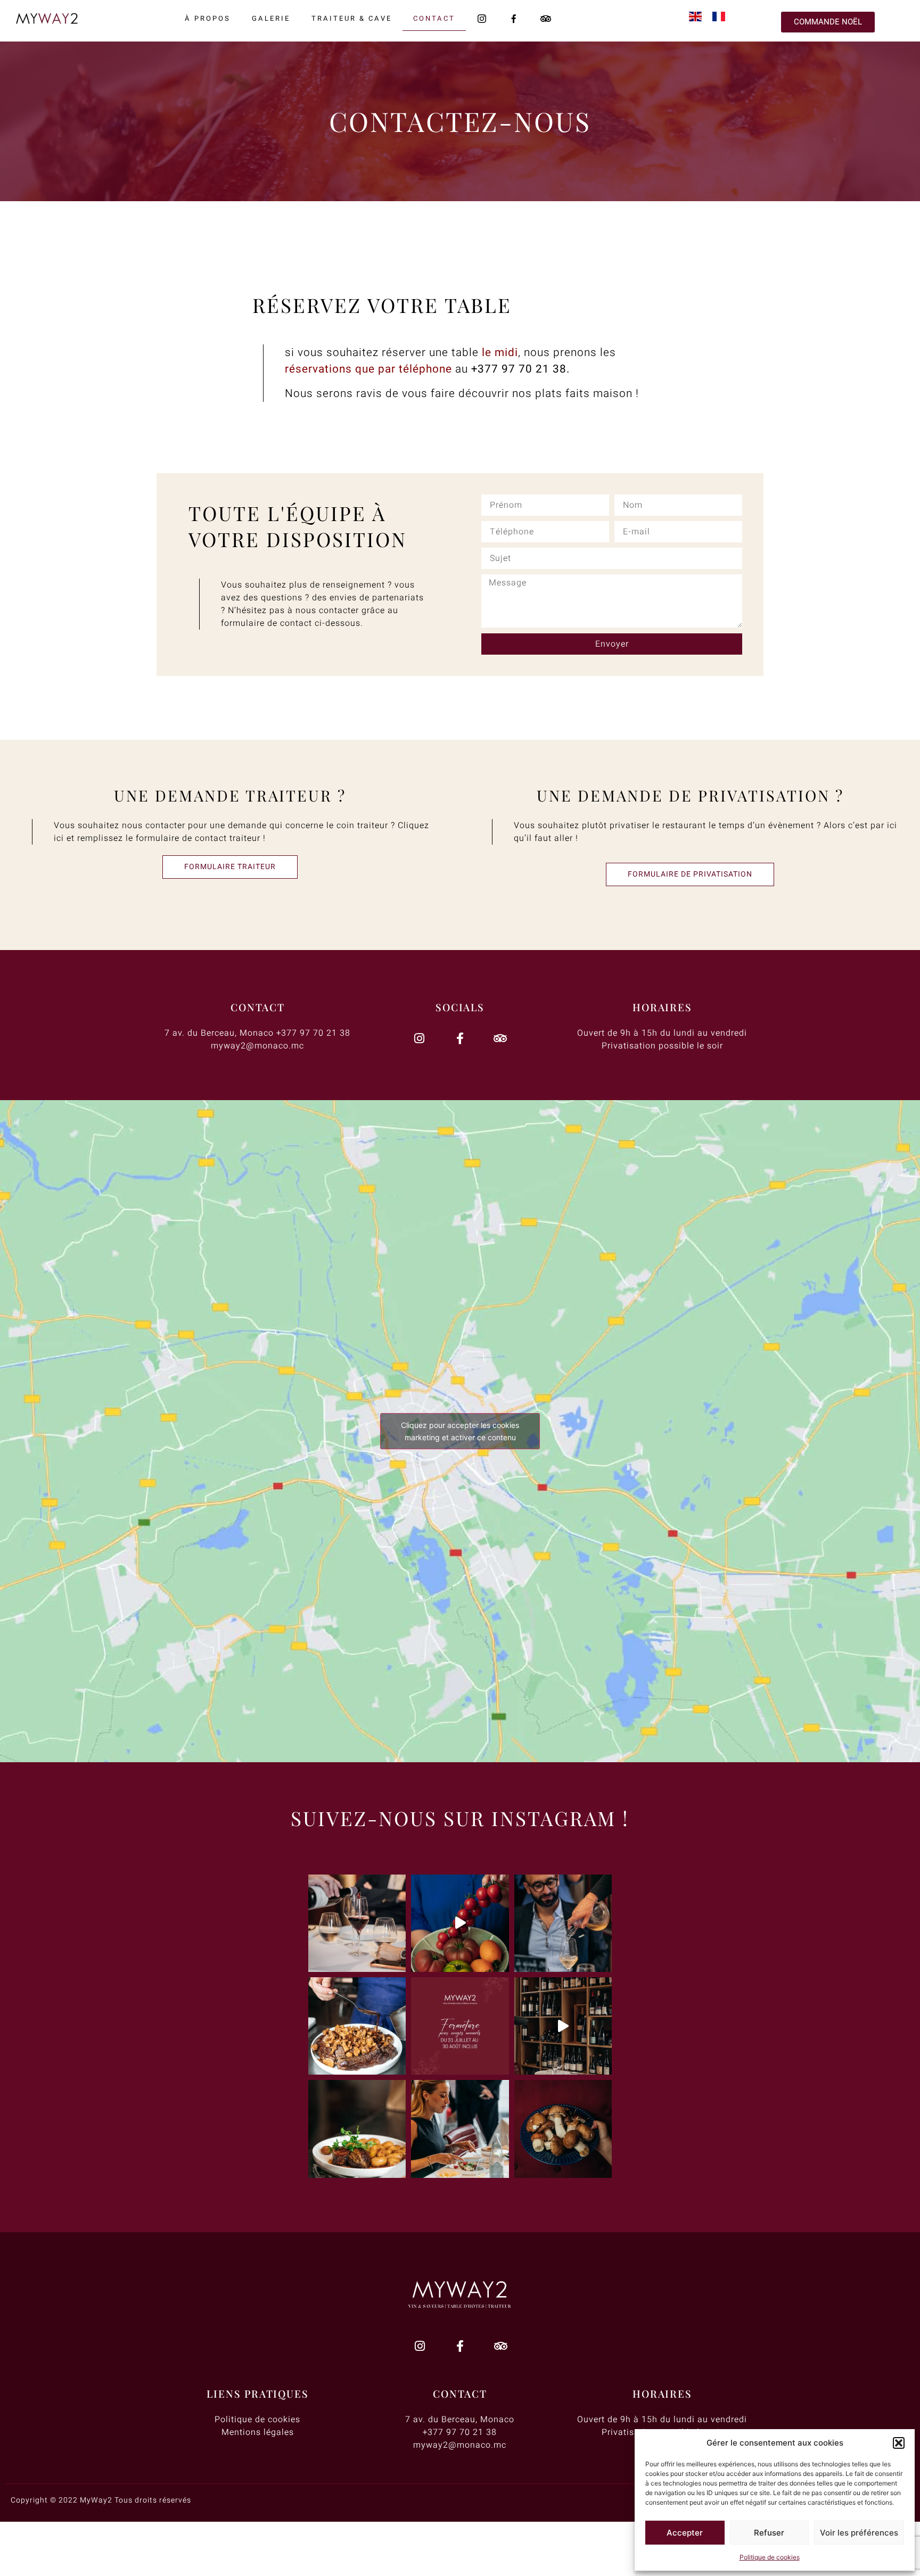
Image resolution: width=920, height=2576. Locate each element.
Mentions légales (258, 2432)
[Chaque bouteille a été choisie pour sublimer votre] (357, 1923)
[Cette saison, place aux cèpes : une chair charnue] (563, 2129)
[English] (701, 18)
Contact (434, 18)
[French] (724, 18)
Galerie (271, 18)
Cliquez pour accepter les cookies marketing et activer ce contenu (460, 1431)
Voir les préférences (859, 2533)
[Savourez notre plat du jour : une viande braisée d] (357, 2129)
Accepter (685, 2533)
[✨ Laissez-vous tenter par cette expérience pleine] (357, 2026)
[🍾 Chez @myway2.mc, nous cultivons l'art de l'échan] (563, 1923)
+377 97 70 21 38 (519, 369)
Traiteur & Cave (352, 18)
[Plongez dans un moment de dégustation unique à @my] (460, 2129)
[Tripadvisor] (500, 1038)
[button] (899, 2443)
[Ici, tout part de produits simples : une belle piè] (563, 2026)
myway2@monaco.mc (257, 1046)
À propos (208, 18)
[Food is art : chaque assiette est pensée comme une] (460, 1923)
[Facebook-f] (460, 1038)
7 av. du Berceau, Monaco (219, 1033)
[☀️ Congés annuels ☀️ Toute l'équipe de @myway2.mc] (460, 2026)
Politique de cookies (770, 2557)
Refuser (769, 2533)
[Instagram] (420, 1038)
